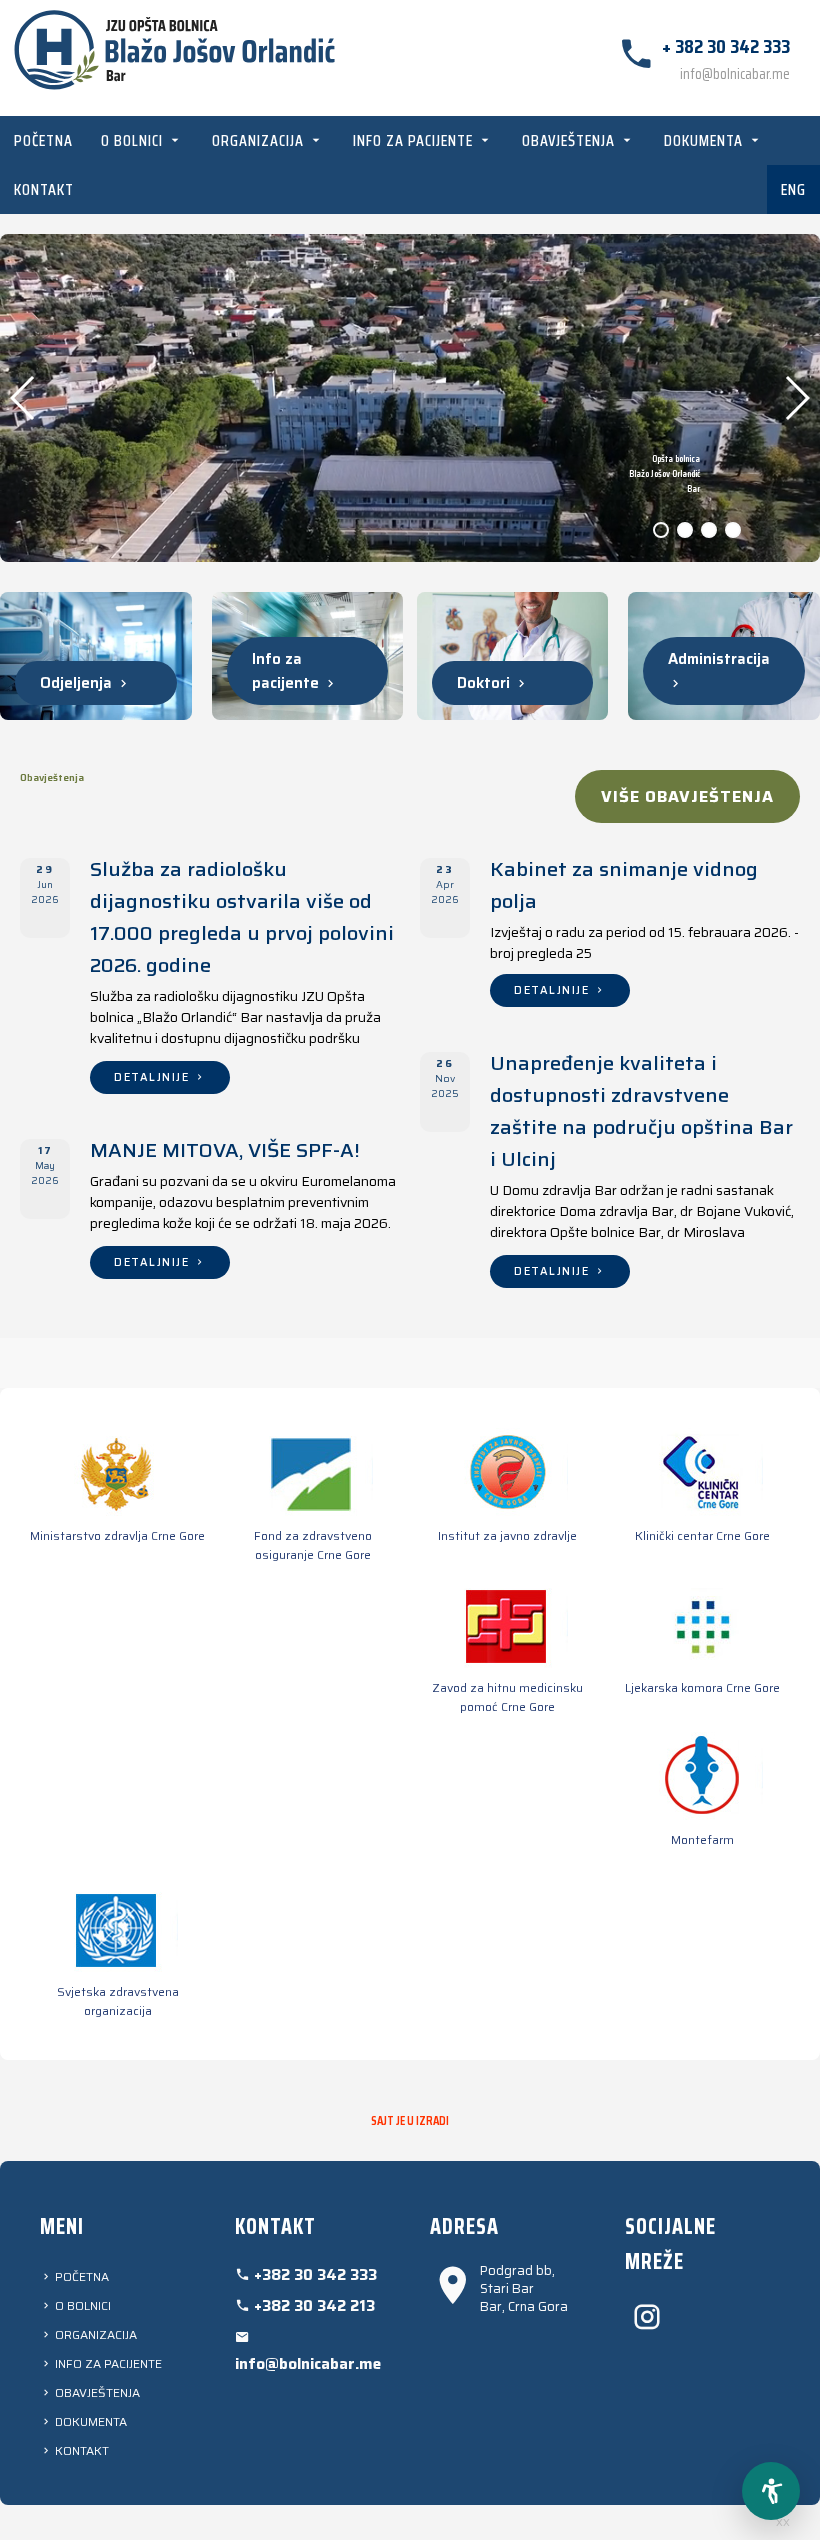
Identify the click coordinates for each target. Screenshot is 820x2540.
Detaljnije (154, 1077)
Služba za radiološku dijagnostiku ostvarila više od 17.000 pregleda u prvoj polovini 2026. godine (242, 917)
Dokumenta (705, 140)
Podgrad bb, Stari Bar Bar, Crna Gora (524, 2289)
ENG (793, 189)
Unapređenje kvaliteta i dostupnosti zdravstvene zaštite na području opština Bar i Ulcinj (641, 1111)
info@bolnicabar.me (735, 74)
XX (783, 2522)
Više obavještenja (687, 796)
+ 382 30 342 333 (726, 46)
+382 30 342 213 (312, 2306)
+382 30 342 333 (313, 2275)
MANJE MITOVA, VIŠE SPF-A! (225, 1150)
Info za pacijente (415, 140)
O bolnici (134, 140)
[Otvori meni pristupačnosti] (771, 2491)
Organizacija (260, 140)
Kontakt (44, 189)
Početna (43, 140)
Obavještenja (570, 140)
